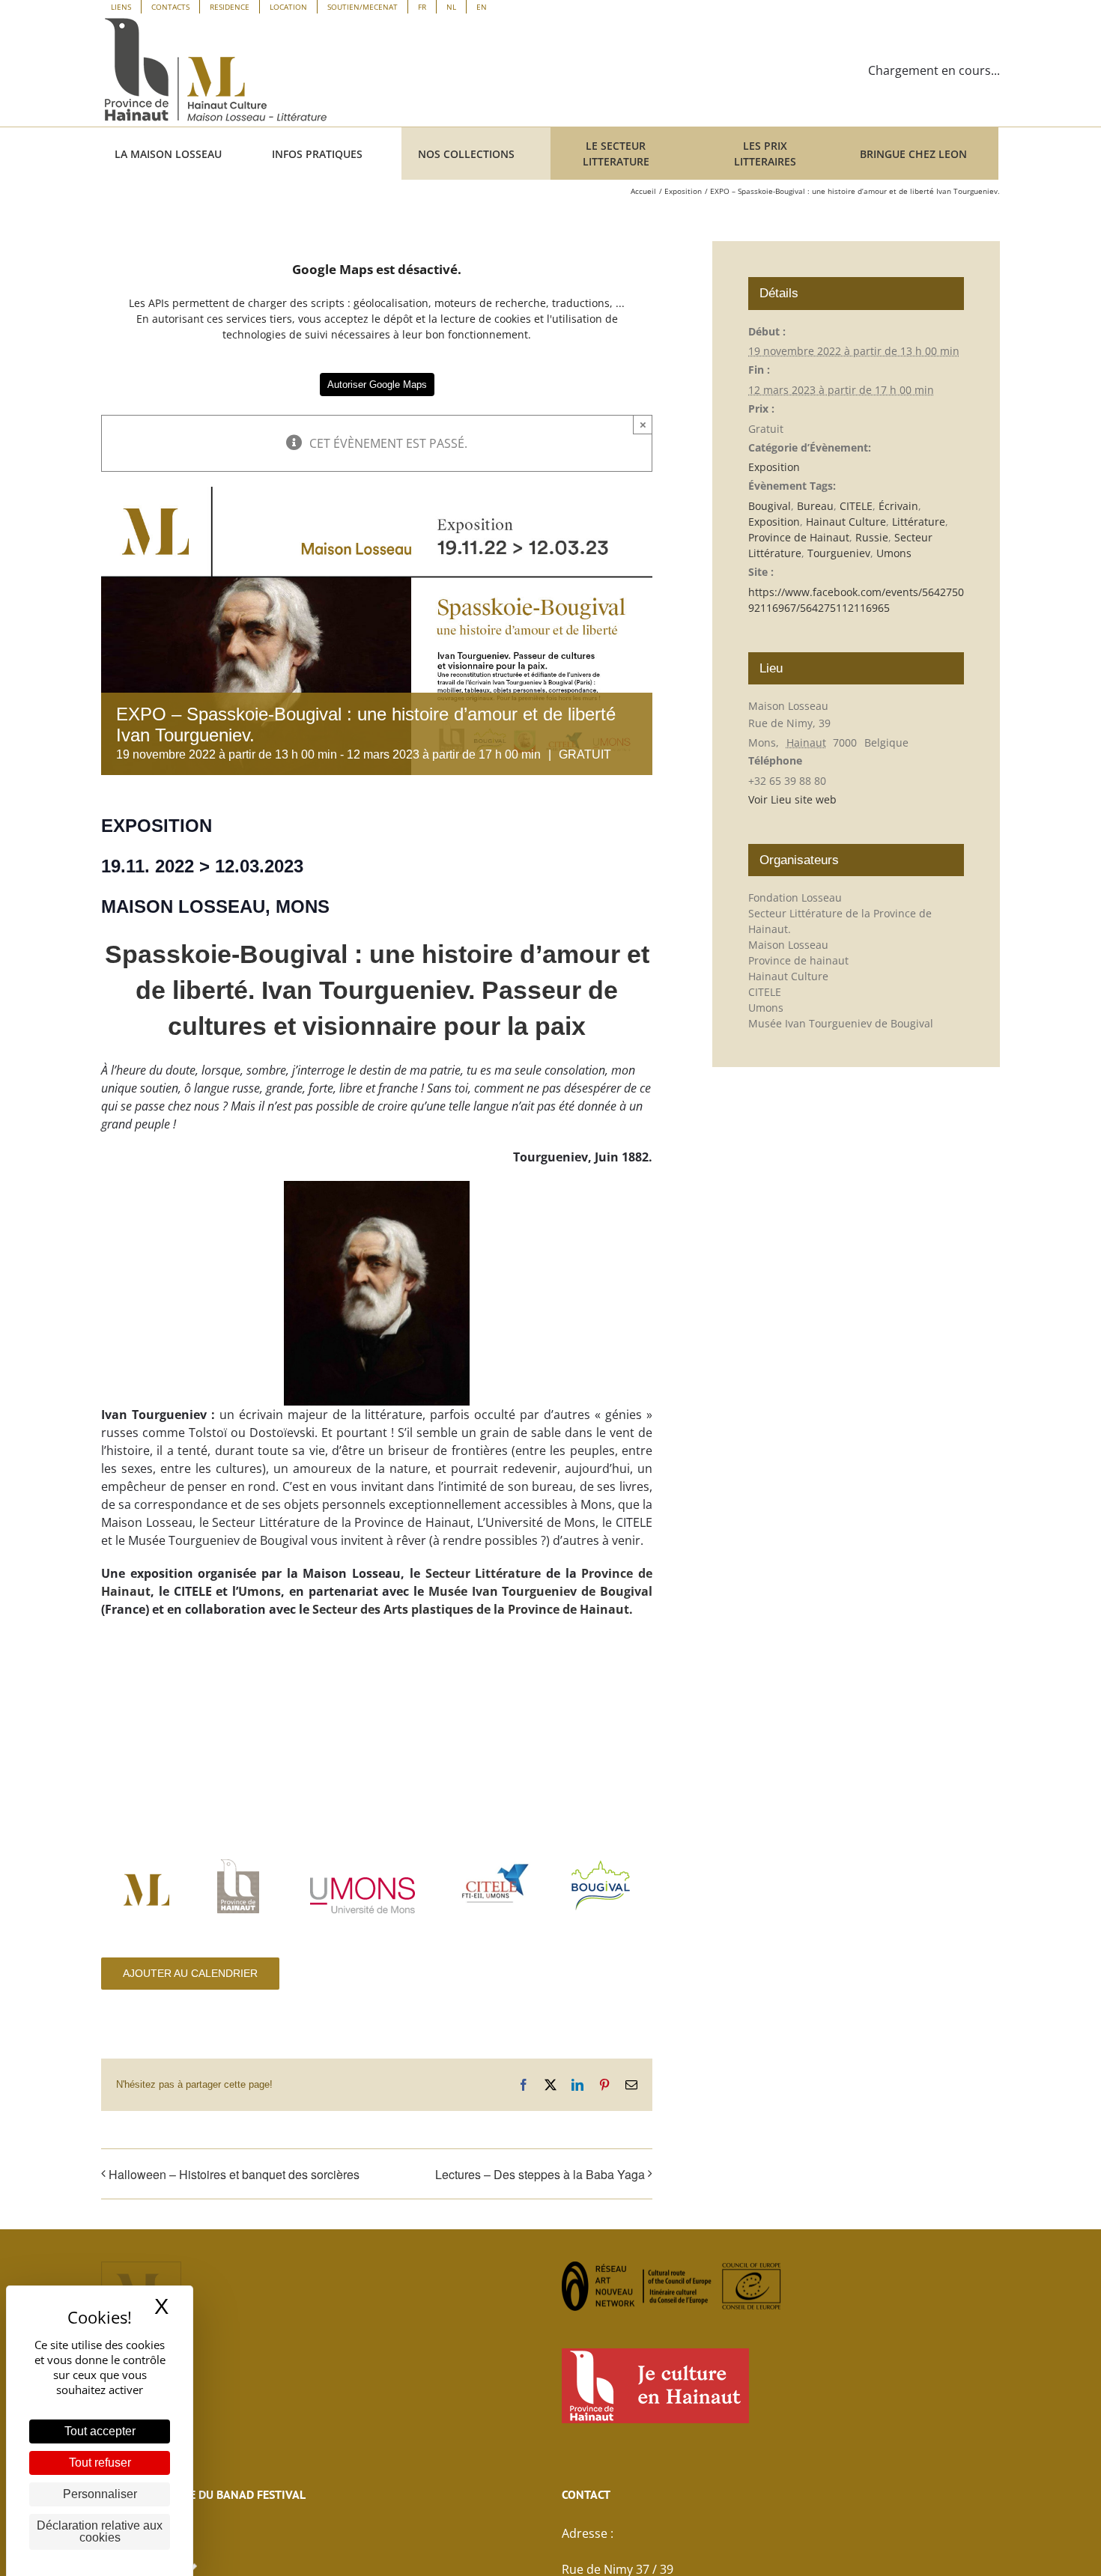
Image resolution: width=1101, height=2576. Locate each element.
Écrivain (898, 506)
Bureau (815, 506)
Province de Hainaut (799, 537)
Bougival (770, 506)
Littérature (919, 522)
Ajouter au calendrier (190, 1973)
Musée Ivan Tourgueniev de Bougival (540, 1591)
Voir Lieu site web (792, 799)
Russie (872, 537)
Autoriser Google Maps (377, 385)
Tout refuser (100, 2463)
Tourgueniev (839, 553)
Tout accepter (100, 2431)
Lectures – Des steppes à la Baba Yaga (540, 2174)
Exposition (774, 467)
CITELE (856, 506)
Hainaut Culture (846, 522)
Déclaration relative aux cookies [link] (100, 2531)
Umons (260, 1591)
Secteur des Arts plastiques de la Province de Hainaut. (473, 1609)
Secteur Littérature (483, 1573)
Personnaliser (100, 2494)
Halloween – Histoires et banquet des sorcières (234, 2174)
